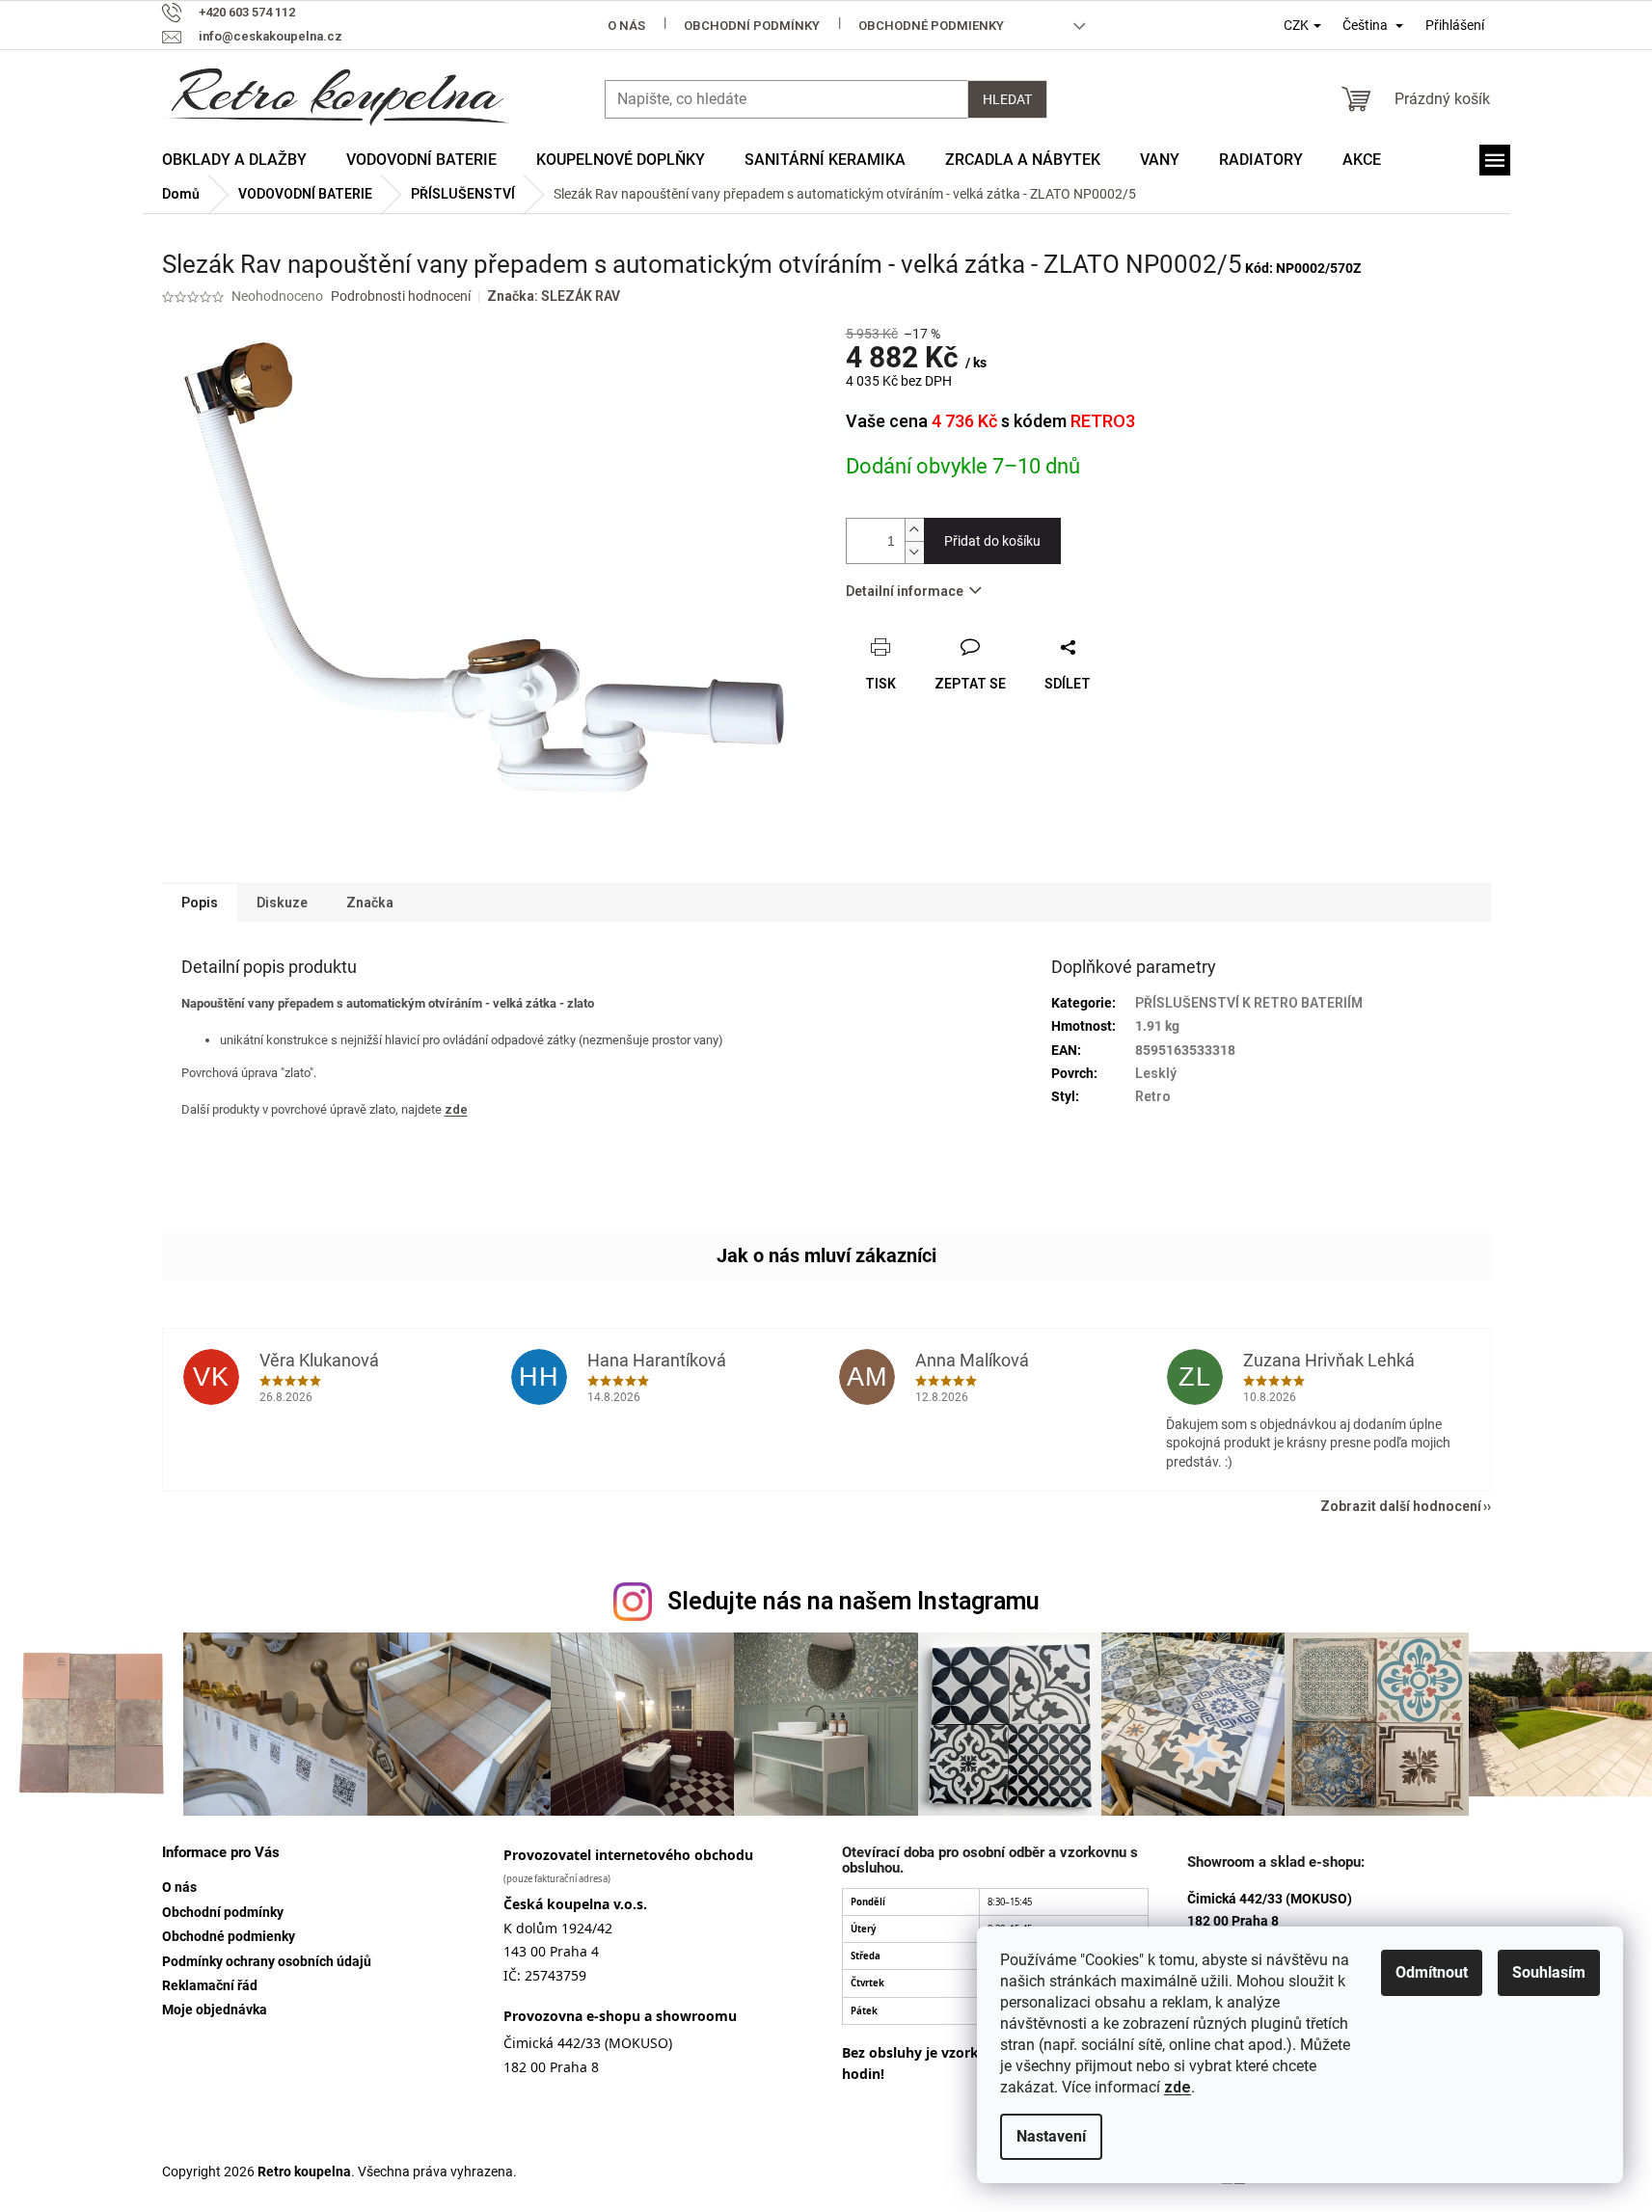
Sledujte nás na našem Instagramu (853, 1601)
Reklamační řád (210, 1985)
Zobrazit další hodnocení (1401, 1506)
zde (1178, 2087)
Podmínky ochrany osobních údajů (267, 1961)
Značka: (554, 296)
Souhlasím (1549, 1972)
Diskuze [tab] (282, 903)
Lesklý (1156, 1073)
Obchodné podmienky (931, 26)
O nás (626, 26)
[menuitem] (234, 160)
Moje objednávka (215, 2010)
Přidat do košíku (992, 541)
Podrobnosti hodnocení (401, 296)
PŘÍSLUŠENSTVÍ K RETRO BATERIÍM (1249, 1003)
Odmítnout (1432, 1972)
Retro (1153, 1096)
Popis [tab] (200, 903)
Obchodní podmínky (752, 26)
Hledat (1007, 99)
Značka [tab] (370, 903)
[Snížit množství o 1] (914, 552)
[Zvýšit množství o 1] (914, 530)
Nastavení (1051, 2136)
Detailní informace (905, 591)
